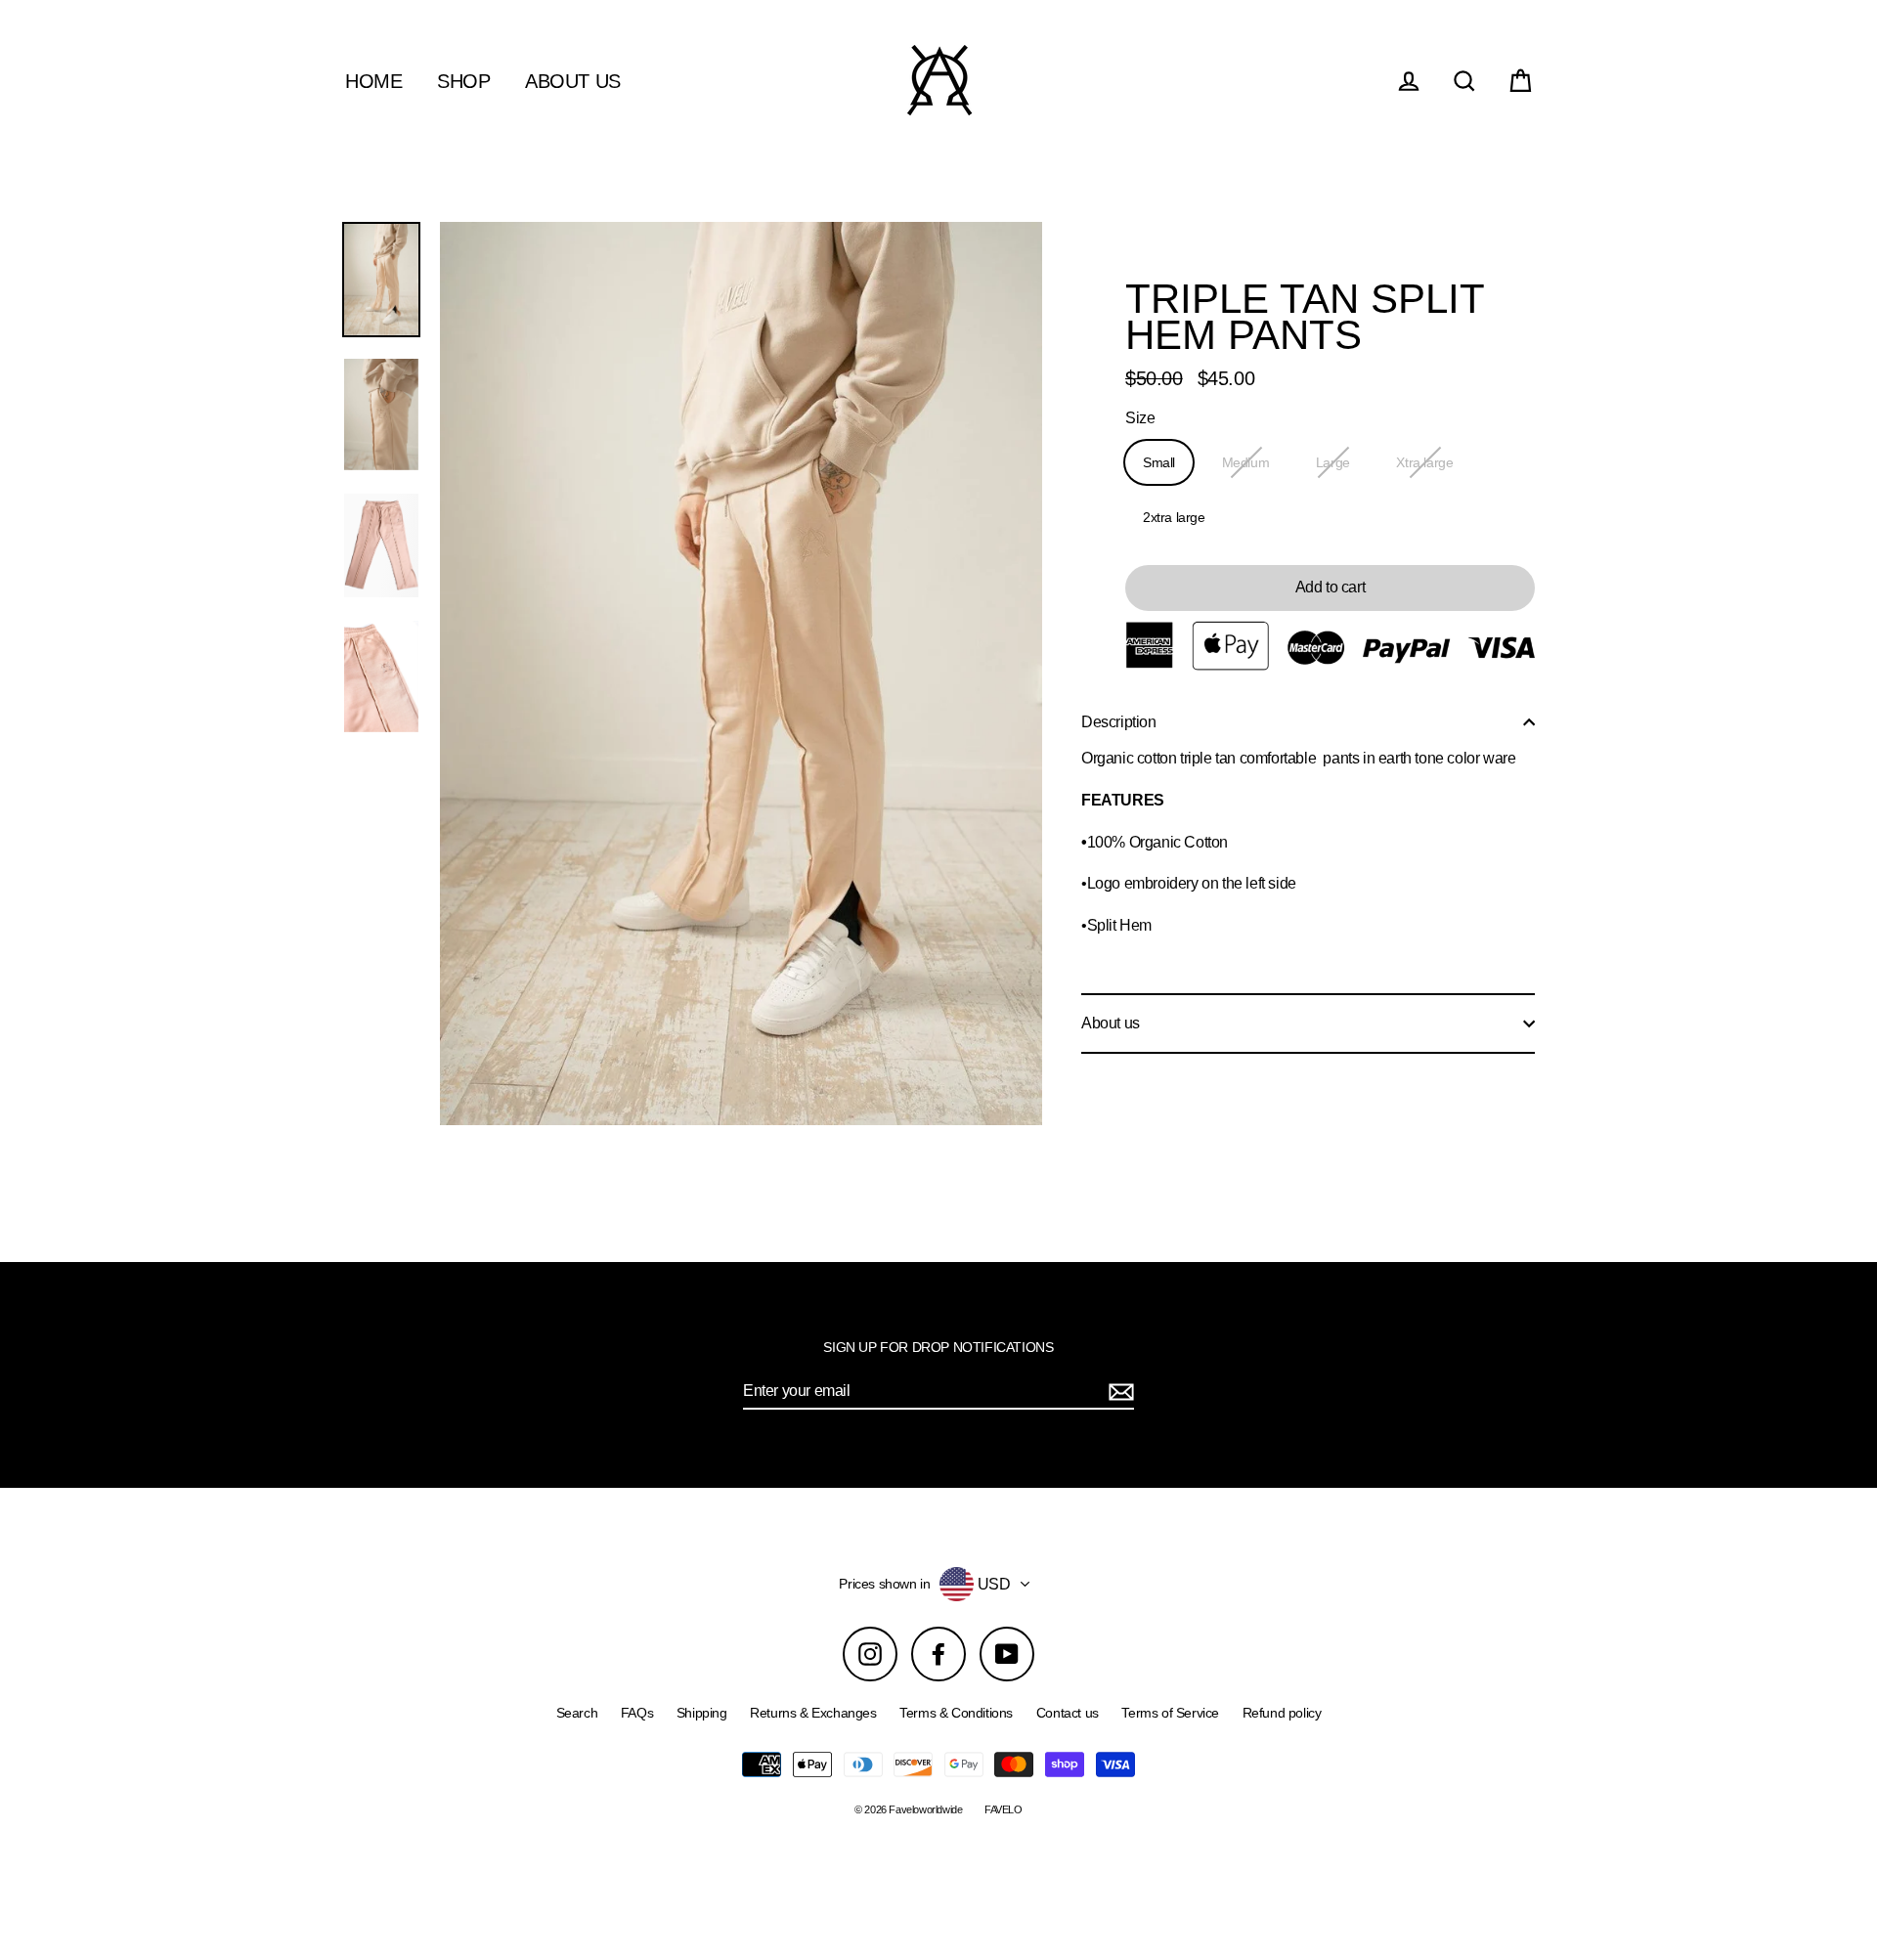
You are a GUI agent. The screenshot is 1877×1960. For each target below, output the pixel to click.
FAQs (637, 1713)
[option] (381, 280)
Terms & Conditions (956, 1713)
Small (1159, 462)
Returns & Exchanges (813, 1713)
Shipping (702, 1713)
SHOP (463, 81)
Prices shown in (884, 1584)
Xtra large (1424, 462)
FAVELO (1004, 1809)
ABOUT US (573, 81)
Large (1333, 462)
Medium (1246, 462)
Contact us (1068, 1713)
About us (1111, 1023)
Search (577, 1713)
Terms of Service (1170, 1713)
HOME (373, 81)
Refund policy (1282, 1713)
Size (1140, 418)
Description (1119, 722)
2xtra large (1174, 517)
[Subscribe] (1118, 1392)
